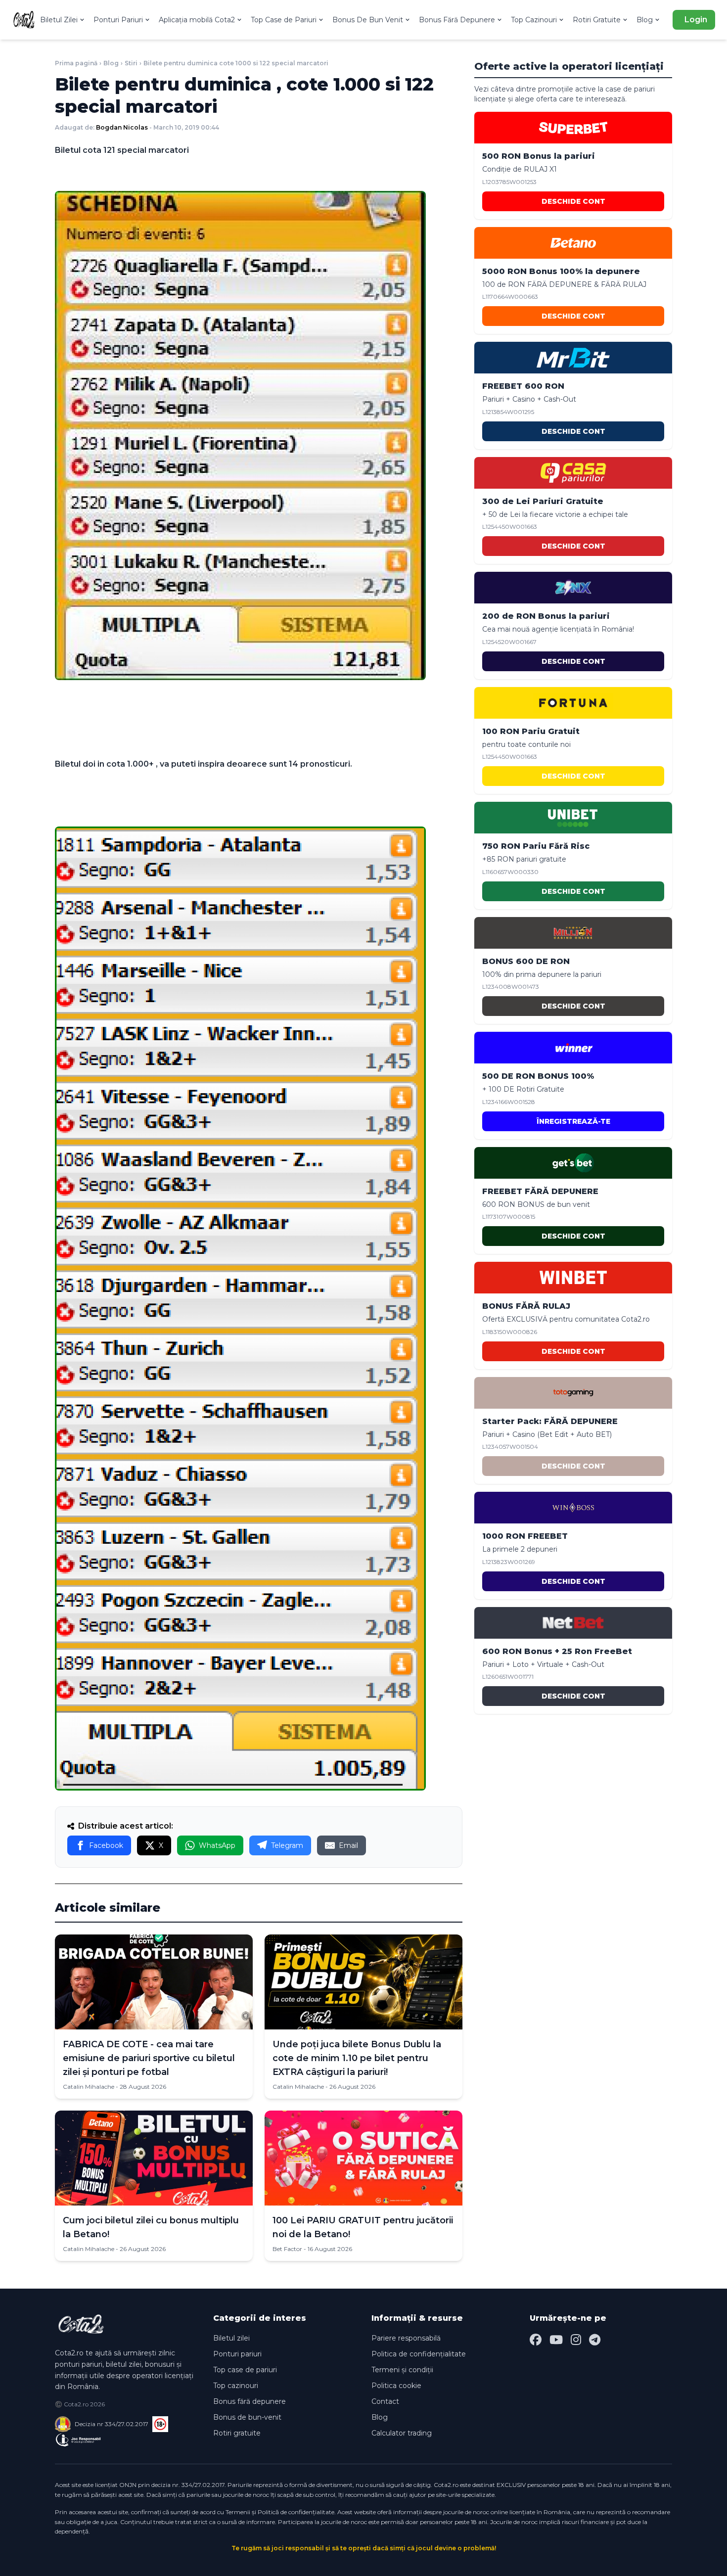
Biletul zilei (231, 2338)
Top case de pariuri (245, 2370)
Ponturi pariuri (237, 2354)
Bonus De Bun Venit (368, 20)
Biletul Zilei (59, 20)
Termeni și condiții (402, 2370)
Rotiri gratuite (237, 2433)
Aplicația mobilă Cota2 (197, 20)
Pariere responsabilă (406, 2338)
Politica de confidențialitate (419, 2354)
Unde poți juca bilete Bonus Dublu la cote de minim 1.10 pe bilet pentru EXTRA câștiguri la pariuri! (357, 2058)
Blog (645, 20)
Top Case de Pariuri (284, 20)
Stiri (131, 63)
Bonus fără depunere (250, 2401)
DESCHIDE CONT (573, 201)
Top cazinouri (236, 2386)
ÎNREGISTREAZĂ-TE (573, 1121)
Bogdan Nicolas (122, 127)
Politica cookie (396, 2386)
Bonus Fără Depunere (457, 20)
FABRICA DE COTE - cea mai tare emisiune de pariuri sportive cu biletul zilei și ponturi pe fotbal (149, 2058)
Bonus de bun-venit (247, 2417)
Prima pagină (76, 63)
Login (696, 20)
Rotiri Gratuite (597, 20)
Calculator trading (402, 2433)
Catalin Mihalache (89, 2087)
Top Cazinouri (534, 20)
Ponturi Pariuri (118, 20)
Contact (385, 2401)
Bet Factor (287, 2249)
